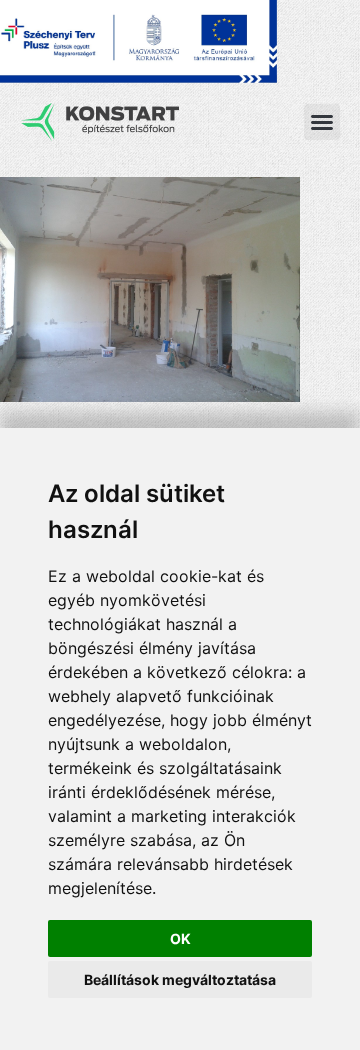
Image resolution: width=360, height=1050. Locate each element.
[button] (322, 122)
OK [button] (180, 938)
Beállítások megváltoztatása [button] (180, 979)
